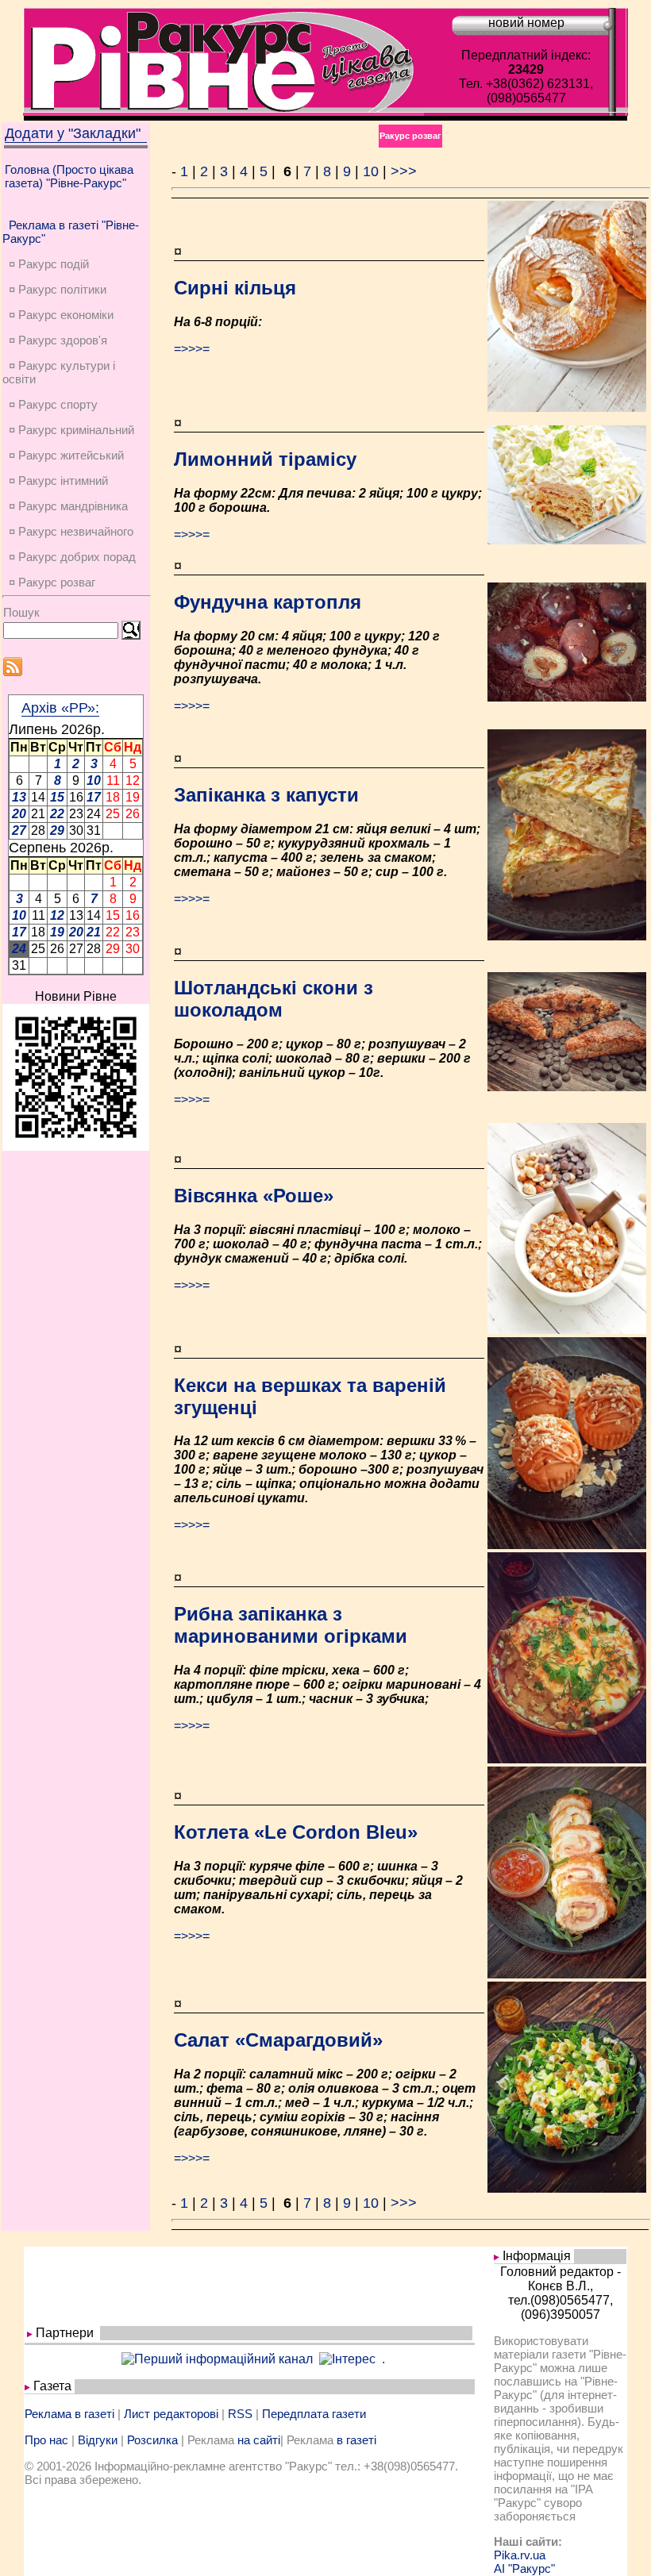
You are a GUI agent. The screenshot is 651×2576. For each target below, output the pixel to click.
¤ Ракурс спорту (53, 404)
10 (371, 171)
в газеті (356, 2440)
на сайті (259, 2440)
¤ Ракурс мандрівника (68, 506)
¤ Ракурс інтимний (58, 481)
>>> (404, 171)
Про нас (46, 2440)
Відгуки (98, 2440)
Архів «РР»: (60, 708)
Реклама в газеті (69, 2414)
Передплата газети (314, 2414)
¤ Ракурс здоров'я (58, 340)
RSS (240, 2414)
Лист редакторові (171, 2414)
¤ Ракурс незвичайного (71, 531)
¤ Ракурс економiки (61, 315)
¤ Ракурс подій (49, 264)
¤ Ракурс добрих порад (72, 557)
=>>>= (192, 349)
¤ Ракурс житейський (66, 455)
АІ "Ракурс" (524, 2568)
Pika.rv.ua (520, 2555)
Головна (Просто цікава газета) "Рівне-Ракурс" (69, 176)
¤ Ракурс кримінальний (71, 430)
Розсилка (152, 2440)
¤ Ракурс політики (58, 289)
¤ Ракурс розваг (52, 582)
